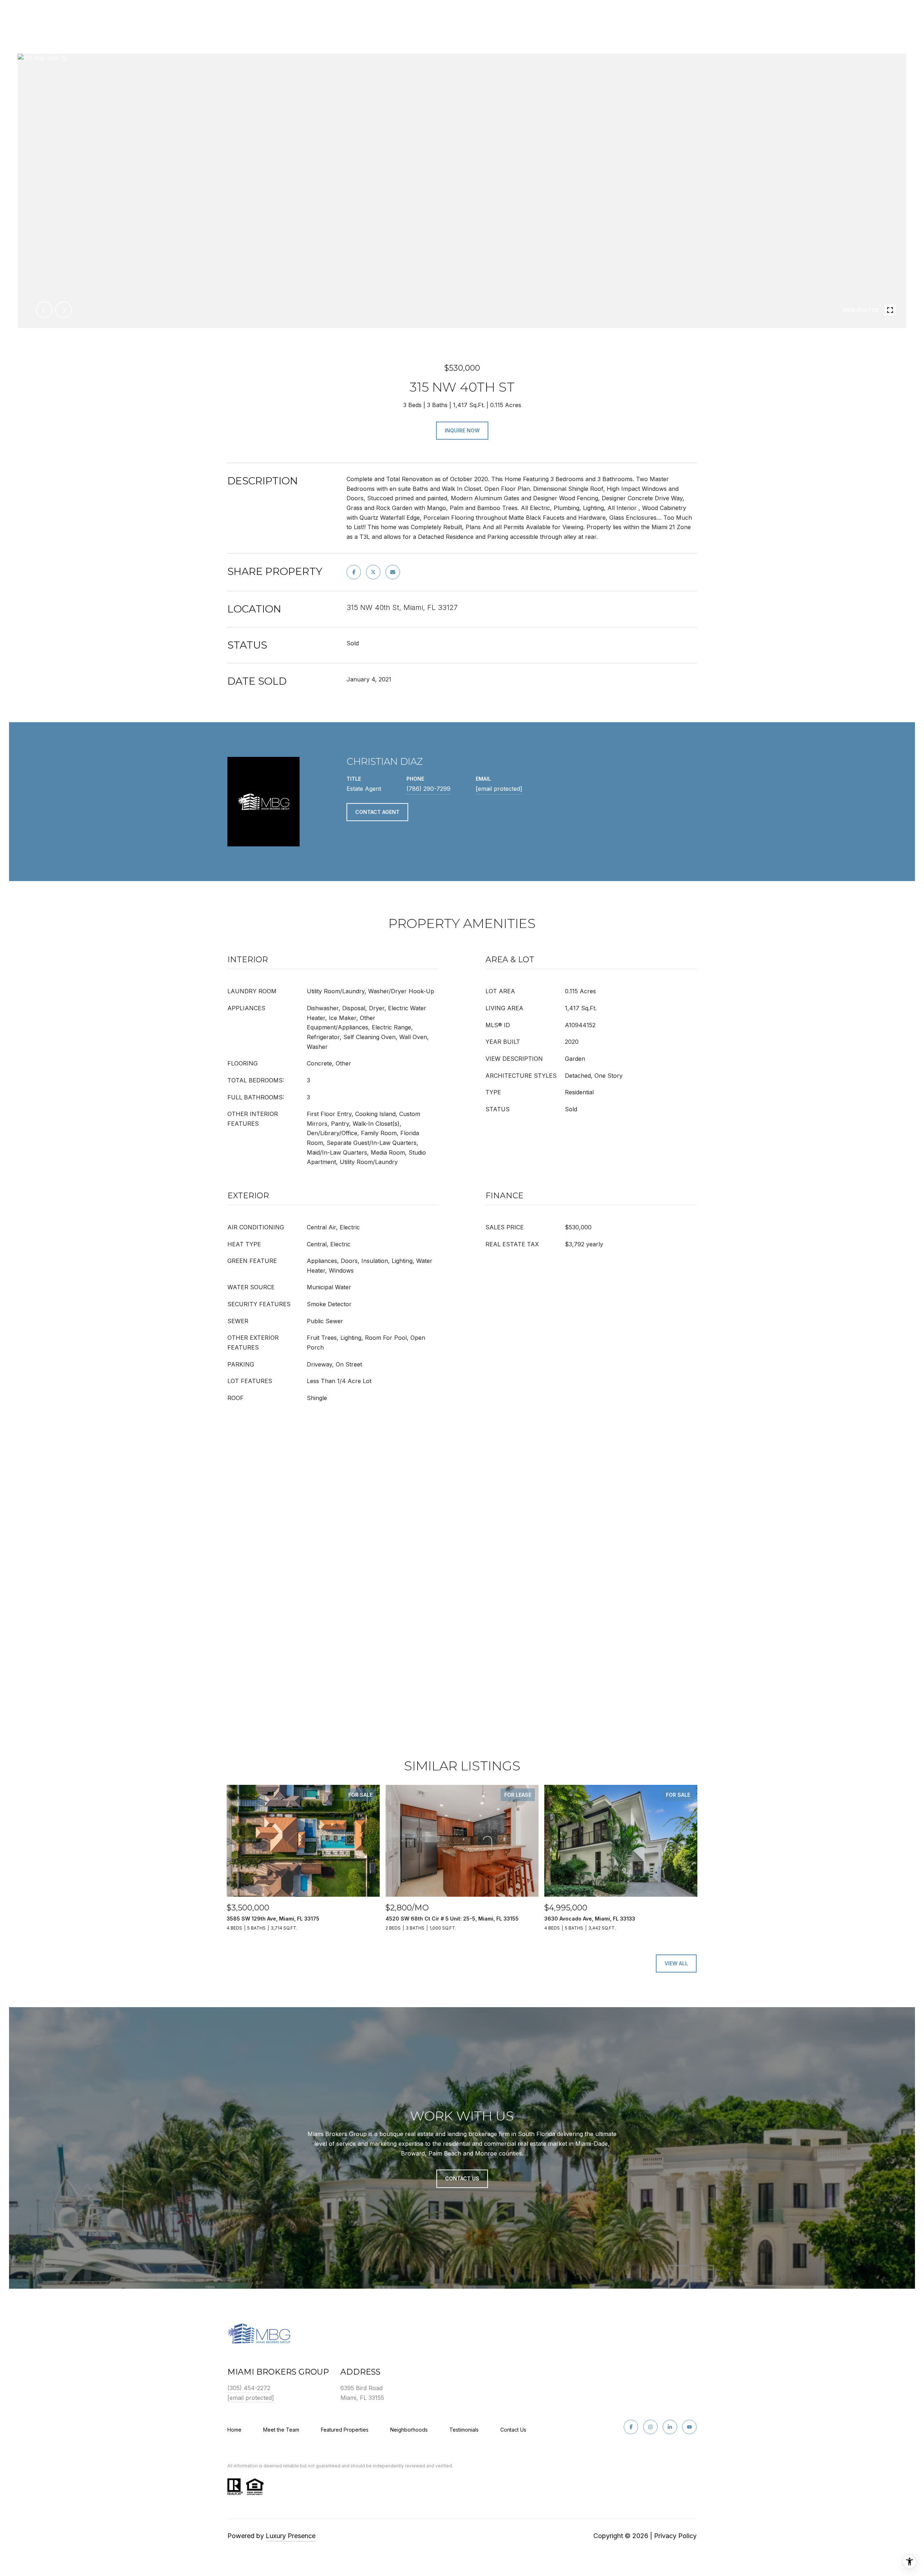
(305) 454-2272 (249, 2388)
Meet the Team (281, 2430)
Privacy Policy (675, 2536)
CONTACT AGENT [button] (377, 812)
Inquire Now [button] (462, 430)
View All (676, 1963)
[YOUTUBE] (689, 2427)
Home (234, 2430)
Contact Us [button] (462, 2178)
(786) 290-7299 (428, 789)
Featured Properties (345, 2430)
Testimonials (464, 2430)
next (64, 310)
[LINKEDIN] (670, 2427)
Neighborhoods (409, 2430)
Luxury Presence (291, 2536)
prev (44, 310)
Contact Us (513, 2430)
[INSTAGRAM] (650, 2427)
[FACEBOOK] (631, 2427)
